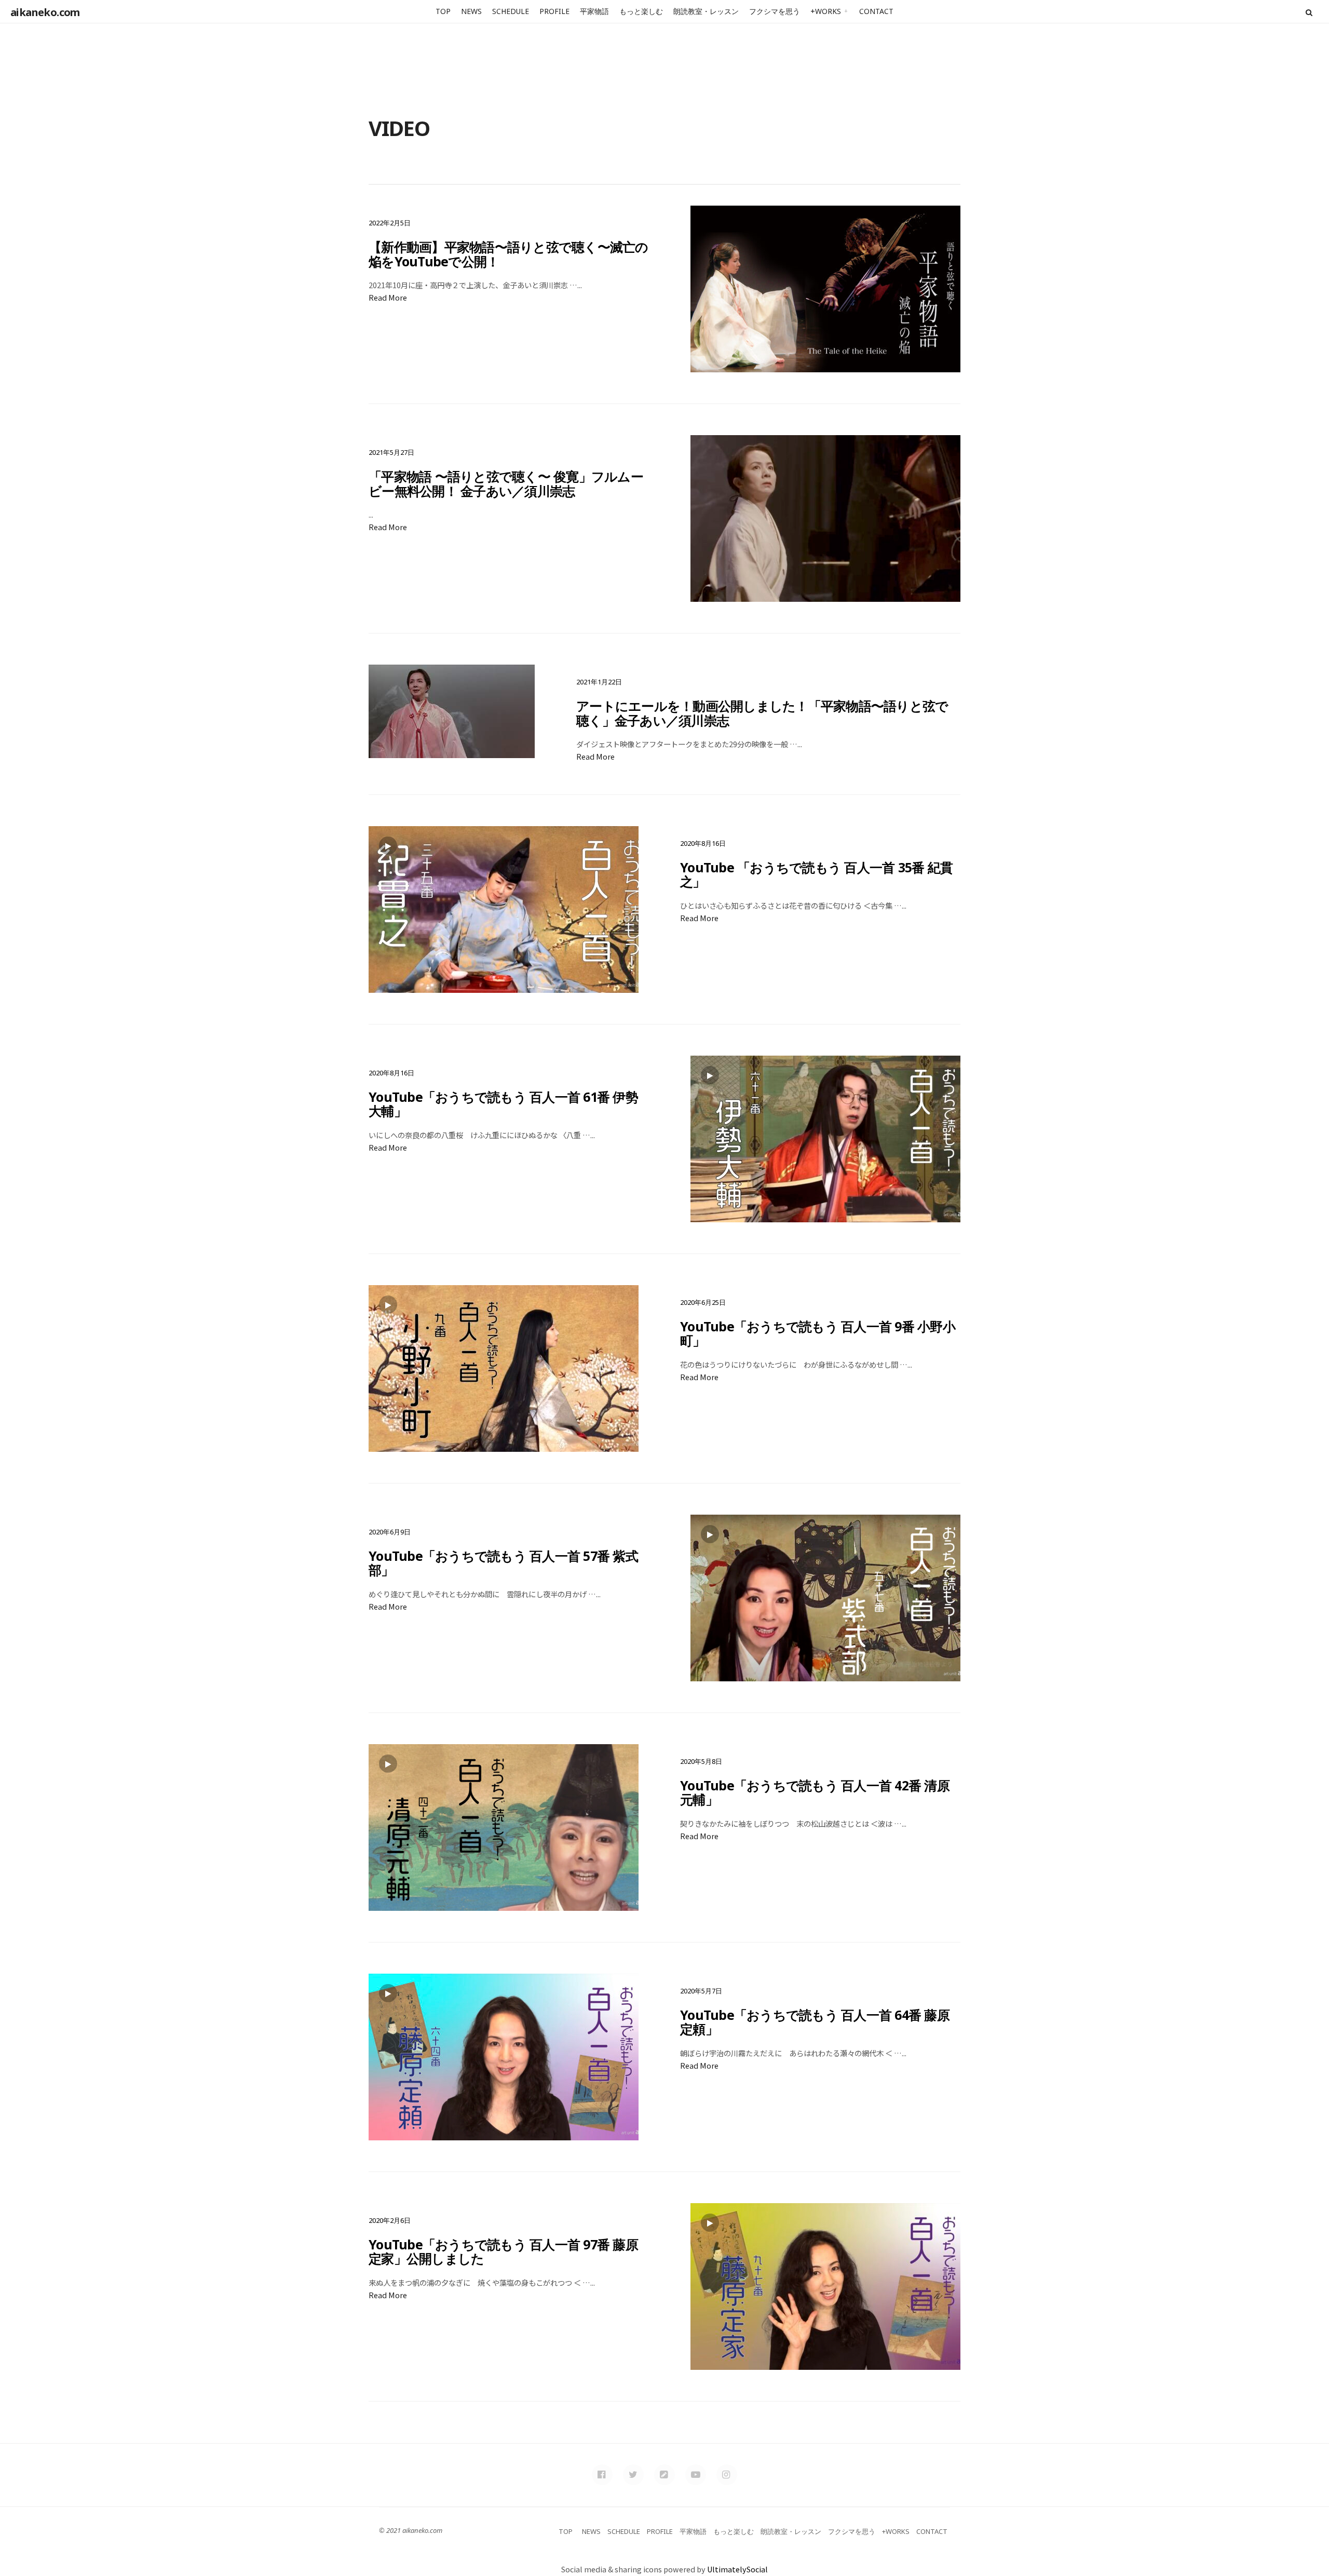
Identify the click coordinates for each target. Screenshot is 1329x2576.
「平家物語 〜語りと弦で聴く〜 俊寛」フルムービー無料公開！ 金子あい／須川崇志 (506, 483)
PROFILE (554, 11)
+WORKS (826, 11)
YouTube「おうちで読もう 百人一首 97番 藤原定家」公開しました (503, 2251)
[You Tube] (696, 2475)
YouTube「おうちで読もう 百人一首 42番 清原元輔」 (815, 1792)
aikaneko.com (45, 12)
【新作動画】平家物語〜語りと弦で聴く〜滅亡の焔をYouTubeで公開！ (508, 254)
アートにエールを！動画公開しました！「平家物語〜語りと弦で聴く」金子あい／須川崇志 (762, 713)
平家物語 (594, 11)
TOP (443, 11)
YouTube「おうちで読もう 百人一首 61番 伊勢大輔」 (503, 1104)
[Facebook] (602, 2475)
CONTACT (876, 11)
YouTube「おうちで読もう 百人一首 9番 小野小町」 (818, 1333)
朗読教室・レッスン (706, 11)
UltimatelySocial (737, 2569)
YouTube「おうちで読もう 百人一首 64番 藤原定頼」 (815, 2022)
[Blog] (664, 2475)
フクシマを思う (775, 11)
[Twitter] (633, 2475)
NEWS (471, 11)
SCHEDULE (511, 11)
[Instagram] (727, 2475)
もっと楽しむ (641, 11)
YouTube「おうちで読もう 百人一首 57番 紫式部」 (503, 1563)
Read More (388, 297)
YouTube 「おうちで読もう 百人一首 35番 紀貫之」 (816, 874)
